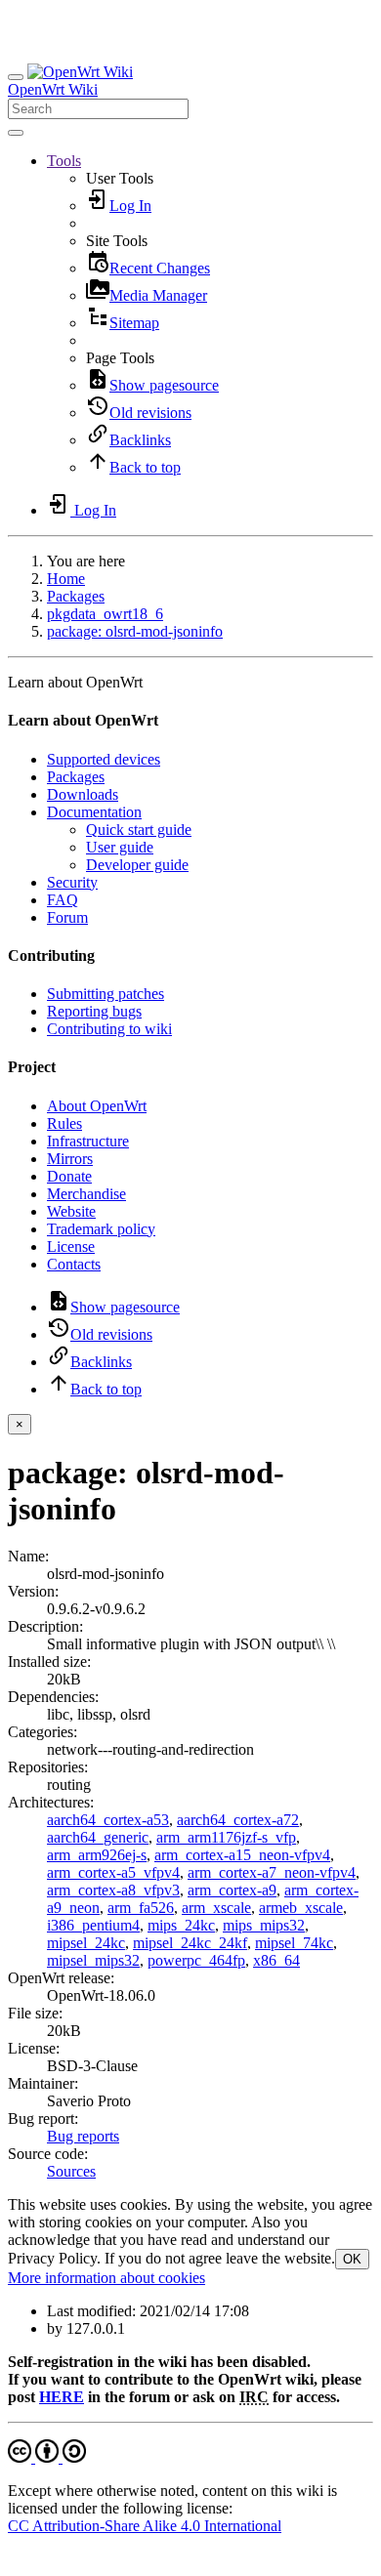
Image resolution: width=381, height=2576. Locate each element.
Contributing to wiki (109, 1029)
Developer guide (137, 865)
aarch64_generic (98, 1837)
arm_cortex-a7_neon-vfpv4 (272, 1872)
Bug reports (83, 2136)
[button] (64, 161)
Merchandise (86, 1194)
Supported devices (104, 759)
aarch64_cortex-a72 (238, 1820)
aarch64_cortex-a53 (108, 1820)
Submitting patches (106, 994)
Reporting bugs (94, 1011)
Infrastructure (88, 1141)
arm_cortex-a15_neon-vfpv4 (242, 1855)
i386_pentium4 (93, 1925)
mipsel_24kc (86, 1943)
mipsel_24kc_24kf (190, 1943)
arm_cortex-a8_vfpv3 (113, 1890)
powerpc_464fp (196, 1960)
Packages (76, 596)
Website (71, 1211)
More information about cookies (106, 2278)
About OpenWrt (97, 1106)
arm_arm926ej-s (97, 1855)
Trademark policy (101, 1229)
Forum (67, 917)
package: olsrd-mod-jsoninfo (135, 631)
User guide (120, 847)
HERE (62, 2397)
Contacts (74, 1264)
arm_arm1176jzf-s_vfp (226, 1837)
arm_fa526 (141, 1908)
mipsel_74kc (294, 1943)
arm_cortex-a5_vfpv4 (113, 1872)
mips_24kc (181, 1925)
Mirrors (70, 1159)
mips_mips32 (264, 1925)
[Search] (16, 133)
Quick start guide (139, 830)
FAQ (63, 900)
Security (72, 882)
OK (352, 2259)
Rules (64, 1123)
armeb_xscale (301, 1908)
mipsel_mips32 (93, 1960)
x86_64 (276, 1960)
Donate (69, 1176)
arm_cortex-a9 (232, 1890)
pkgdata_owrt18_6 (105, 614)
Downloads (83, 794)
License (71, 1246)
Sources (71, 2171)
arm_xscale (216, 1908)
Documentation (94, 812)
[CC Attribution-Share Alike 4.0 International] (47, 2457)
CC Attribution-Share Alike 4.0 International (145, 2526)
